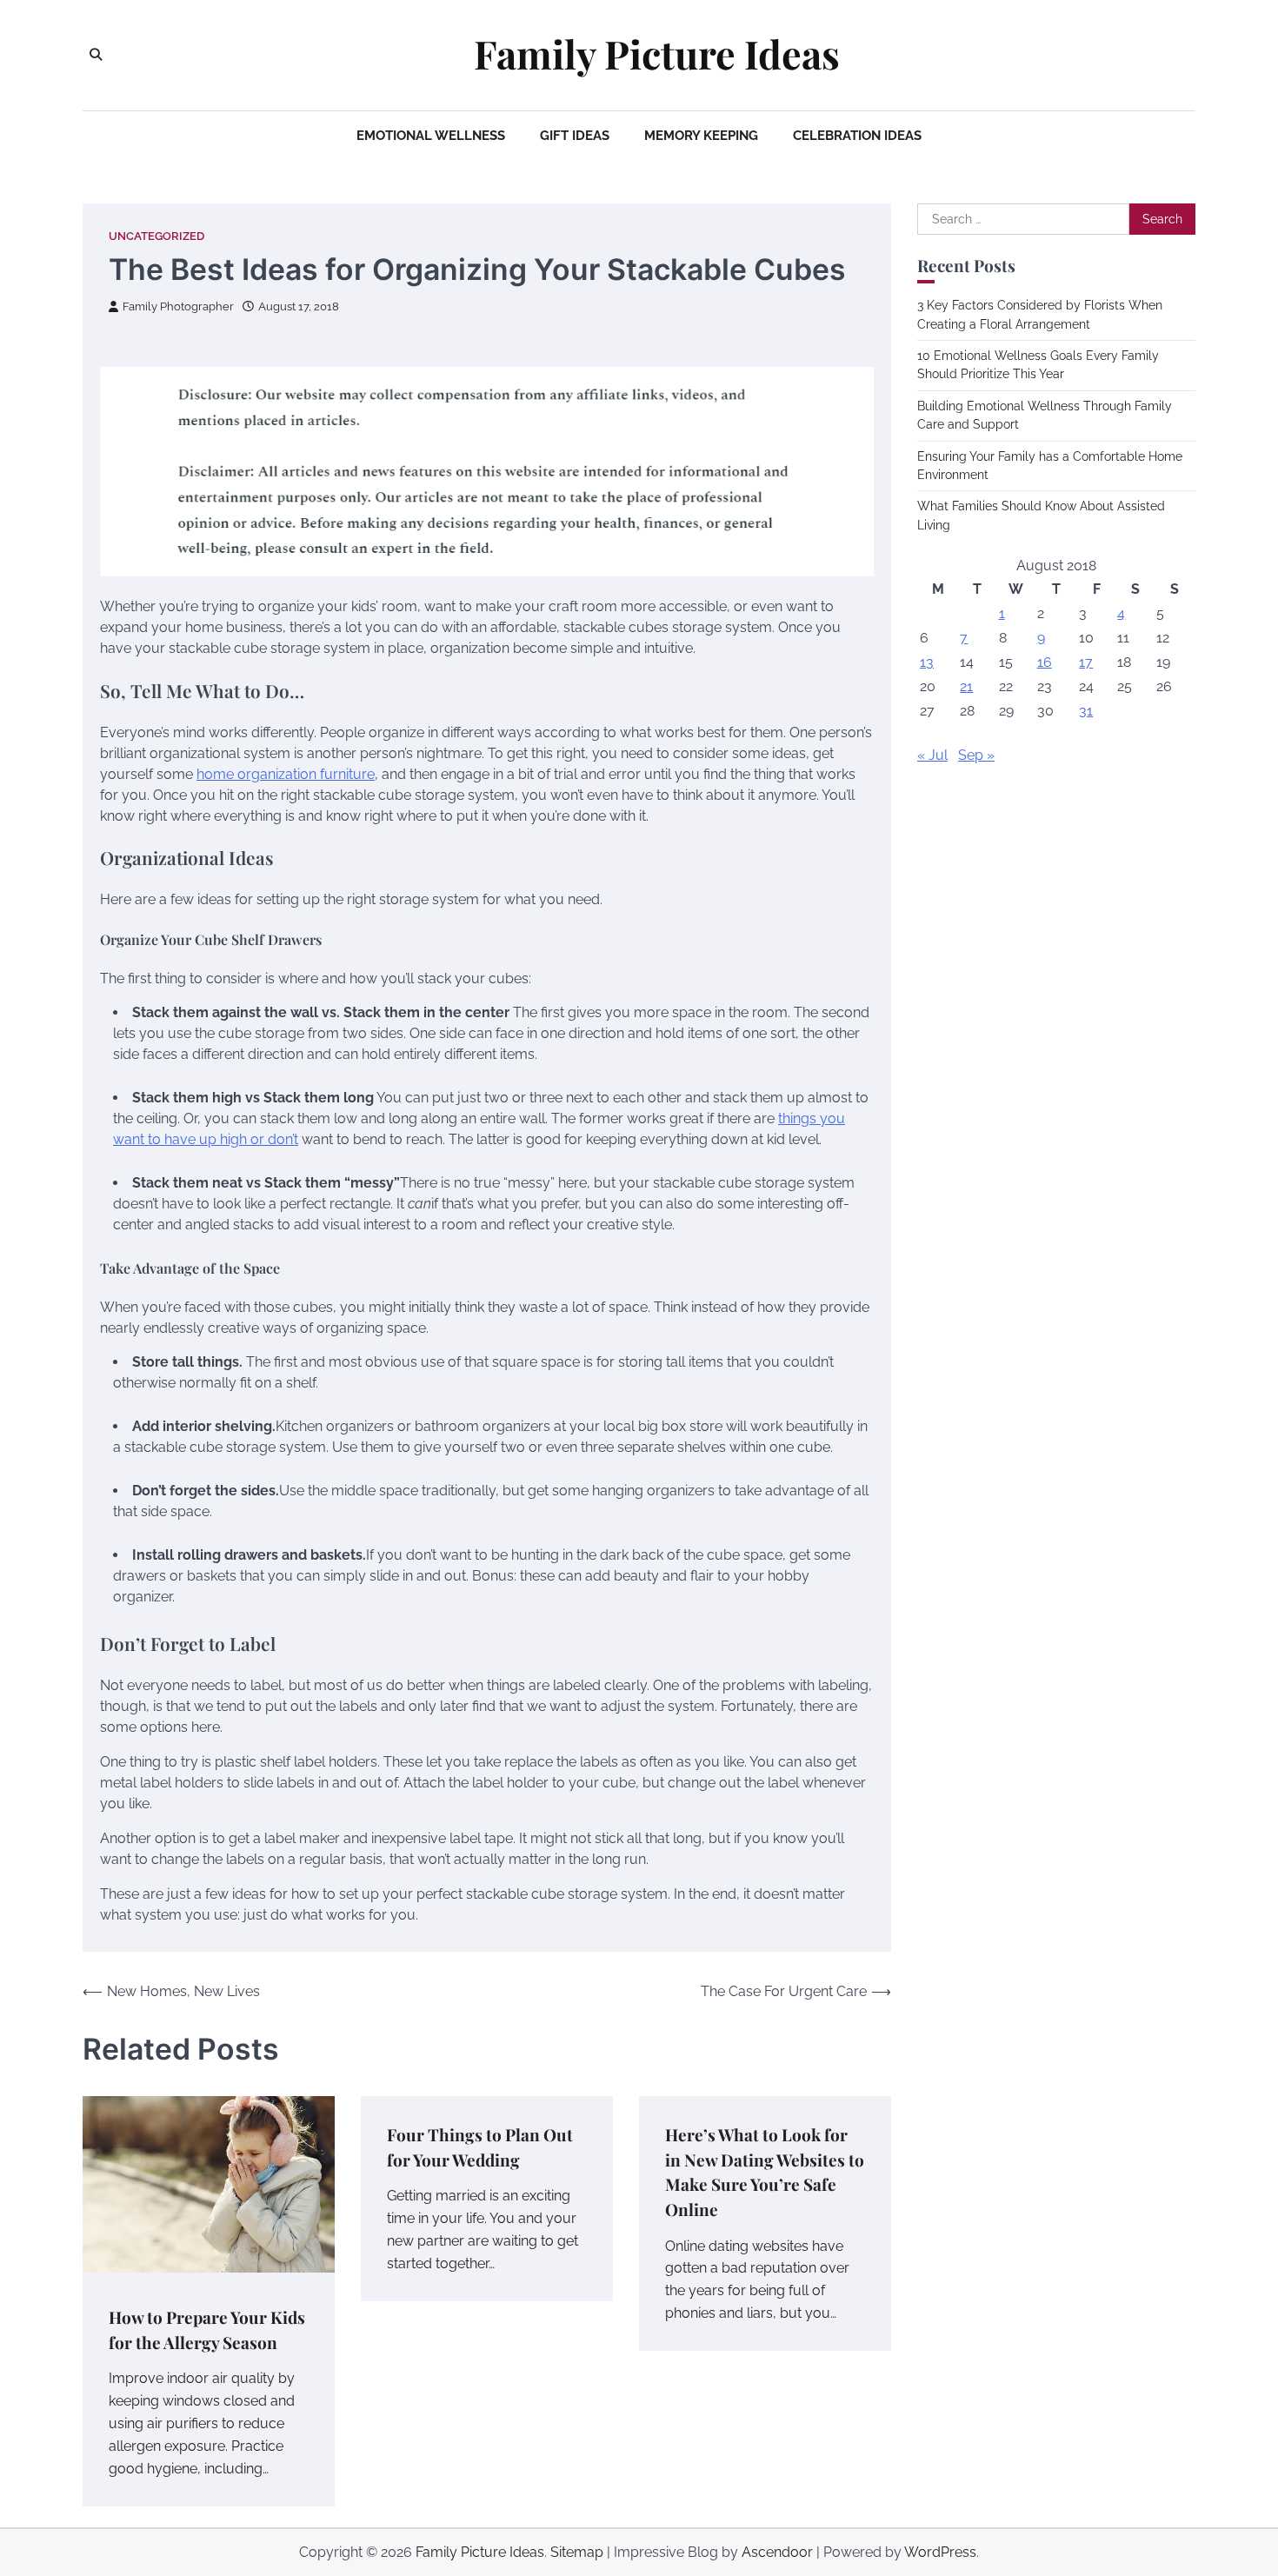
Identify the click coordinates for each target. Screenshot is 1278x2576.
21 (966, 686)
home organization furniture (286, 774)
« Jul (932, 755)
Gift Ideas (575, 136)
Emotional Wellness (431, 136)
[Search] (96, 55)
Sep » (976, 755)
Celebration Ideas (857, 136)
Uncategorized (156, 236)
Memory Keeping (701, 136)
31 (1086, 711)
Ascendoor (777, 2552)
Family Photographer (178, 306)
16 (1045, 662)
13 (927, 662)
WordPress (940, 2552)
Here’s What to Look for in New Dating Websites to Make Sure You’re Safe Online (765, 2172)
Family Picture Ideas (657, 54)
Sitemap (577, 2552)
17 (1086, 662)
